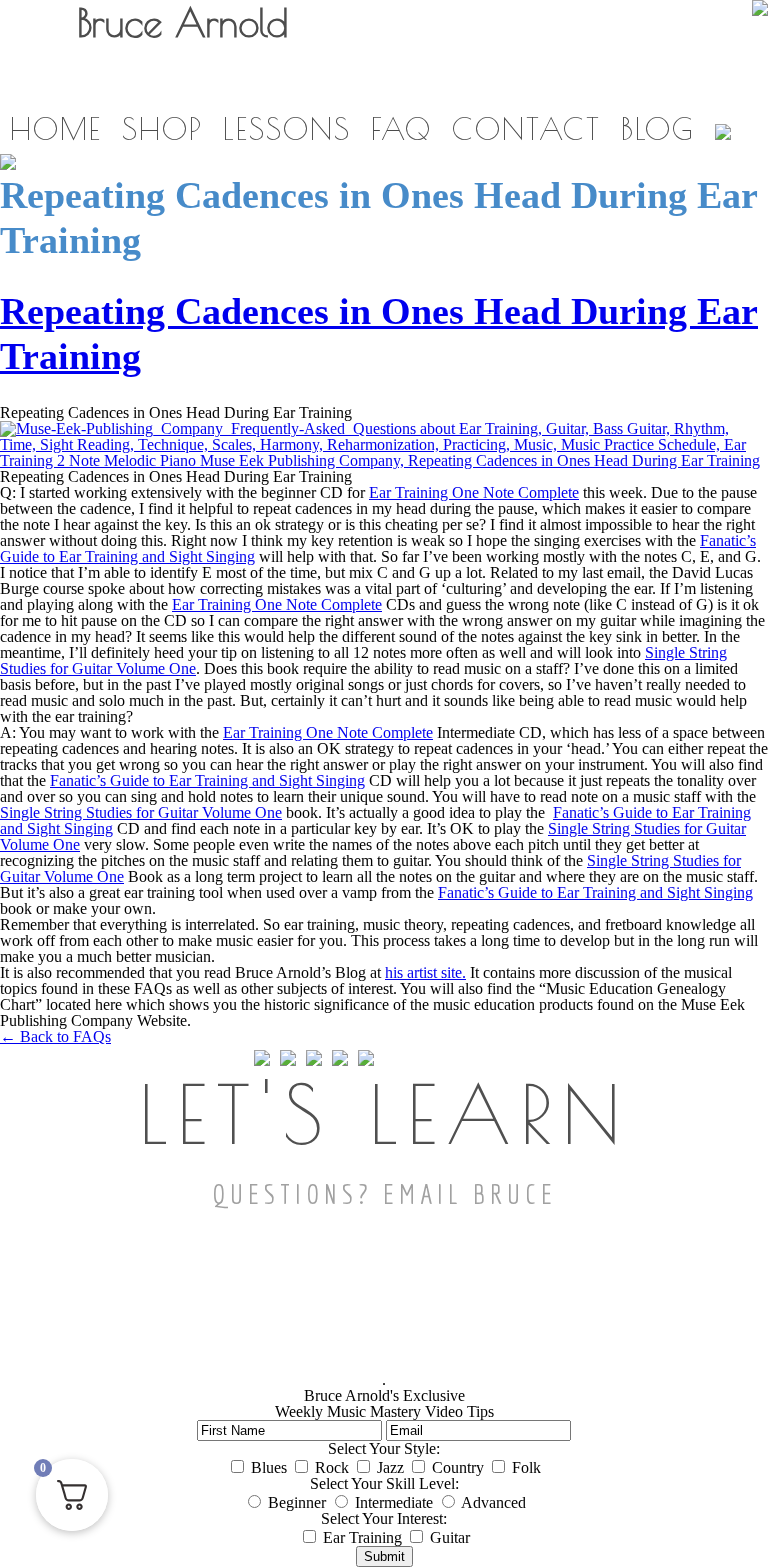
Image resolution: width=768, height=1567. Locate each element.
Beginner (297, 1502)
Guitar (450, 1537)
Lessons (287, 128)
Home (56, 128)
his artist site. (425, 972)
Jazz (390, 1467)
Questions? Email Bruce (384, 1193)
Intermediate (394, 1502)
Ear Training (362, 1537)
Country (458, 1467)
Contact (526, 128)
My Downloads (434, 85)
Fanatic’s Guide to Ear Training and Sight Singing (207, 780)
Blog (658, 128)
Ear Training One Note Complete (474, 492)
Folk (526, 1467)
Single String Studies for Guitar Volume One (141, 812)
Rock (332, 1467)
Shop (162, 128)
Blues (269, 1467)
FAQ (401, 128)
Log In (567, 85)
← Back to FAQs (55, 1036)
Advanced (493, 1502)
